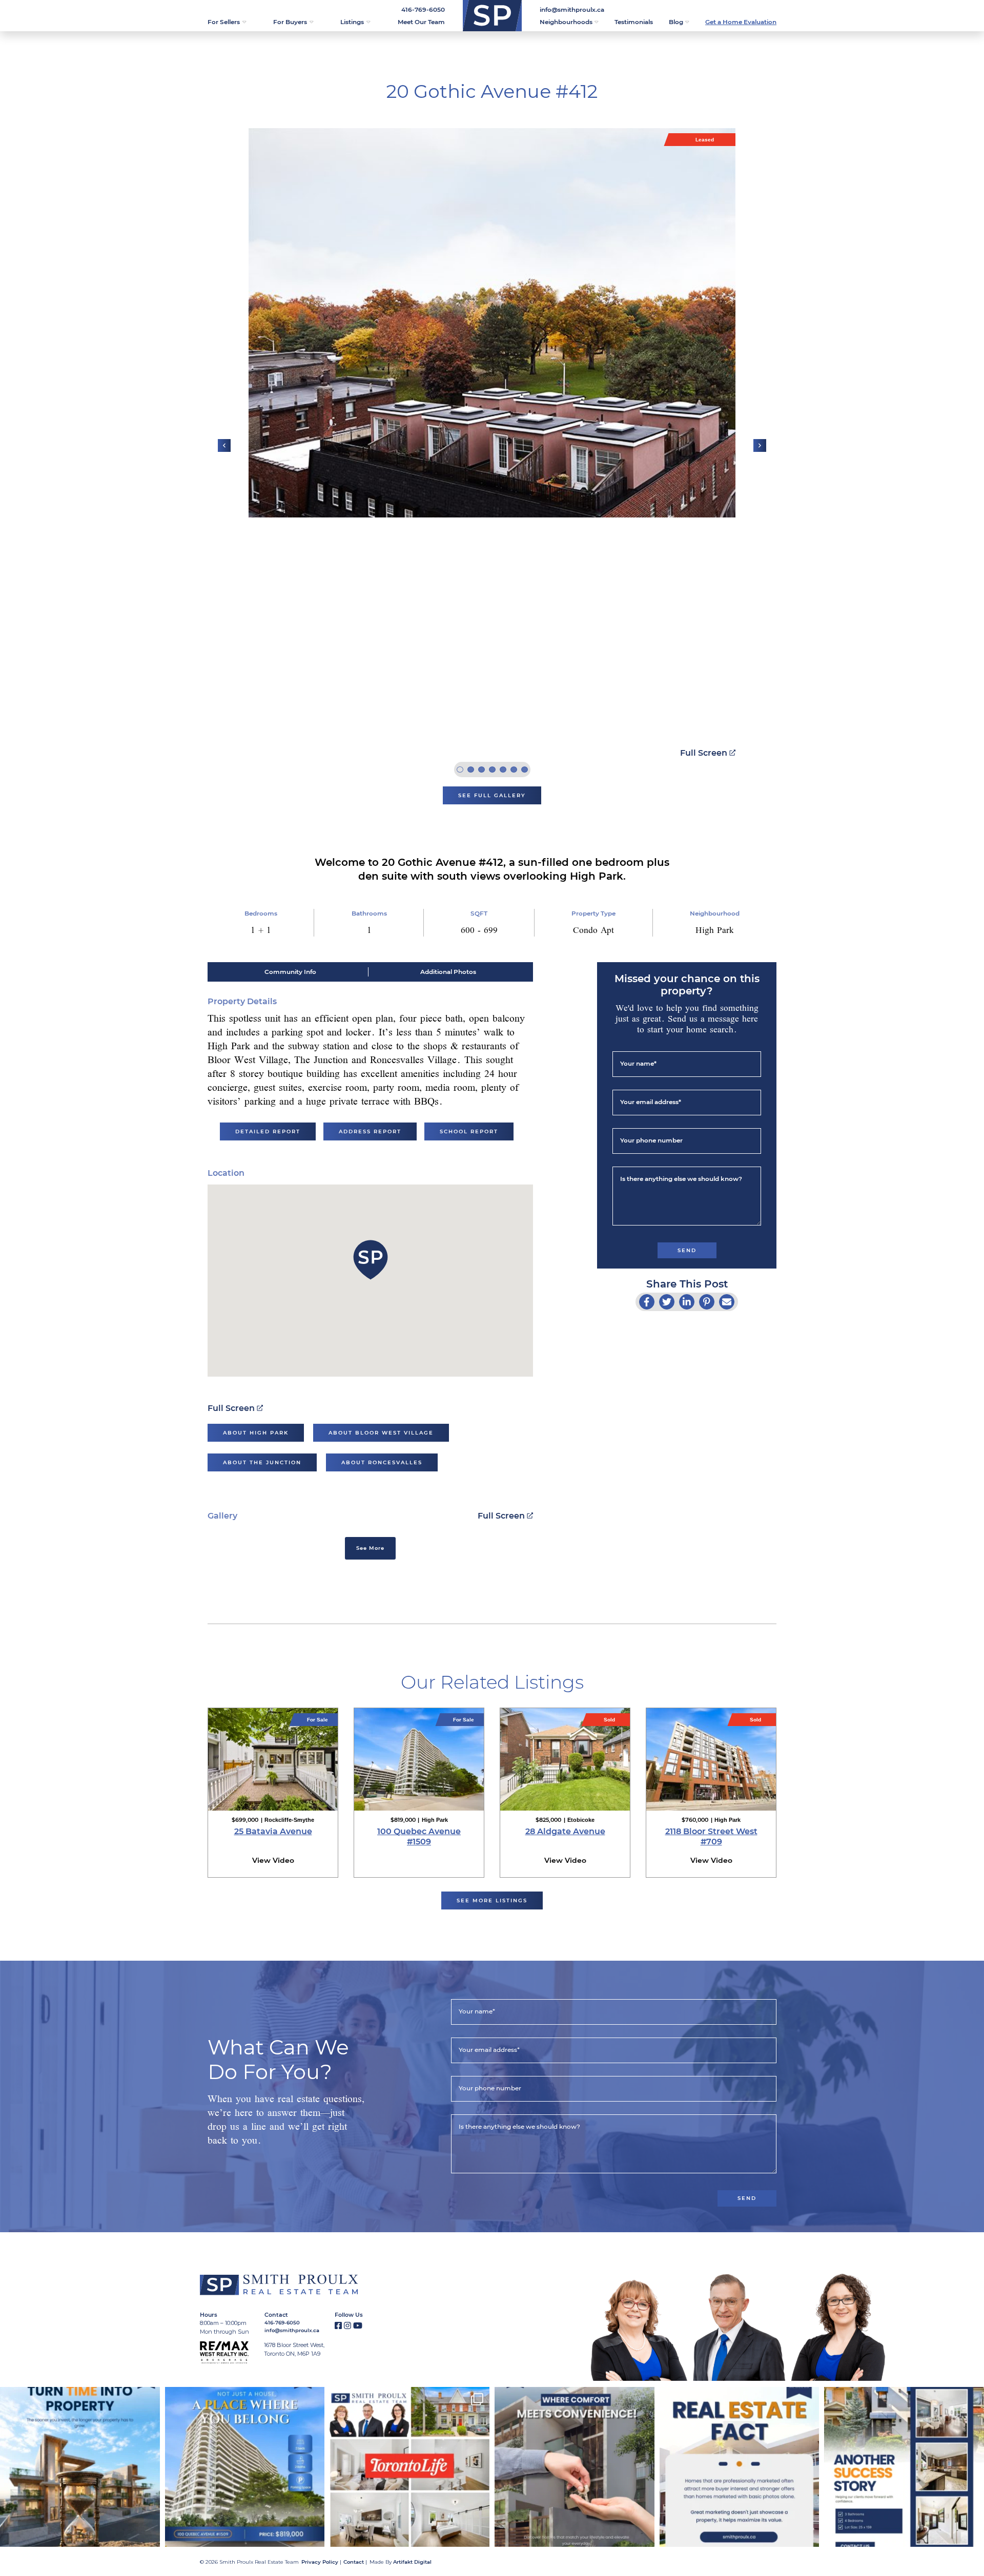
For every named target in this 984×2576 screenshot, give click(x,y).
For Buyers (290, 22)
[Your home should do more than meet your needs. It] (575, 2467)
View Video (273, 1860)
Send (687, 1250)
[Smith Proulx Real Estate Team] (492, 16)
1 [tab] (460, 770)
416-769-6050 (423, 9)
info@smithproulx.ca (572, 9)
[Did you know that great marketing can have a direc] (740, 2467)
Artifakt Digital (412, 2562)
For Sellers (224, 22)
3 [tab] (481, 770)
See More (370, 1548)
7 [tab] (525, 770)
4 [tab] (492, 770)
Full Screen (704, 753)
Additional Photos (448, 972)
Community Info (290, 972)
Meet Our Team (421, 22)
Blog (676, 22)
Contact (354, 2562)
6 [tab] (514, 770)
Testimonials (634, 22)
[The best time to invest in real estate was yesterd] (80, 2467)
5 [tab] (503, 770)
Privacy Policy (320, 2562)
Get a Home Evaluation (741, 22)
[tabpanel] (492, 323)
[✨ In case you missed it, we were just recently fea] (409, 2467)
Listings (352, 22)
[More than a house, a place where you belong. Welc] (245, 2467)
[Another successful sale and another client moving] (904, 2467)
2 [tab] (471, 770)
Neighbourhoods (566, 22)
